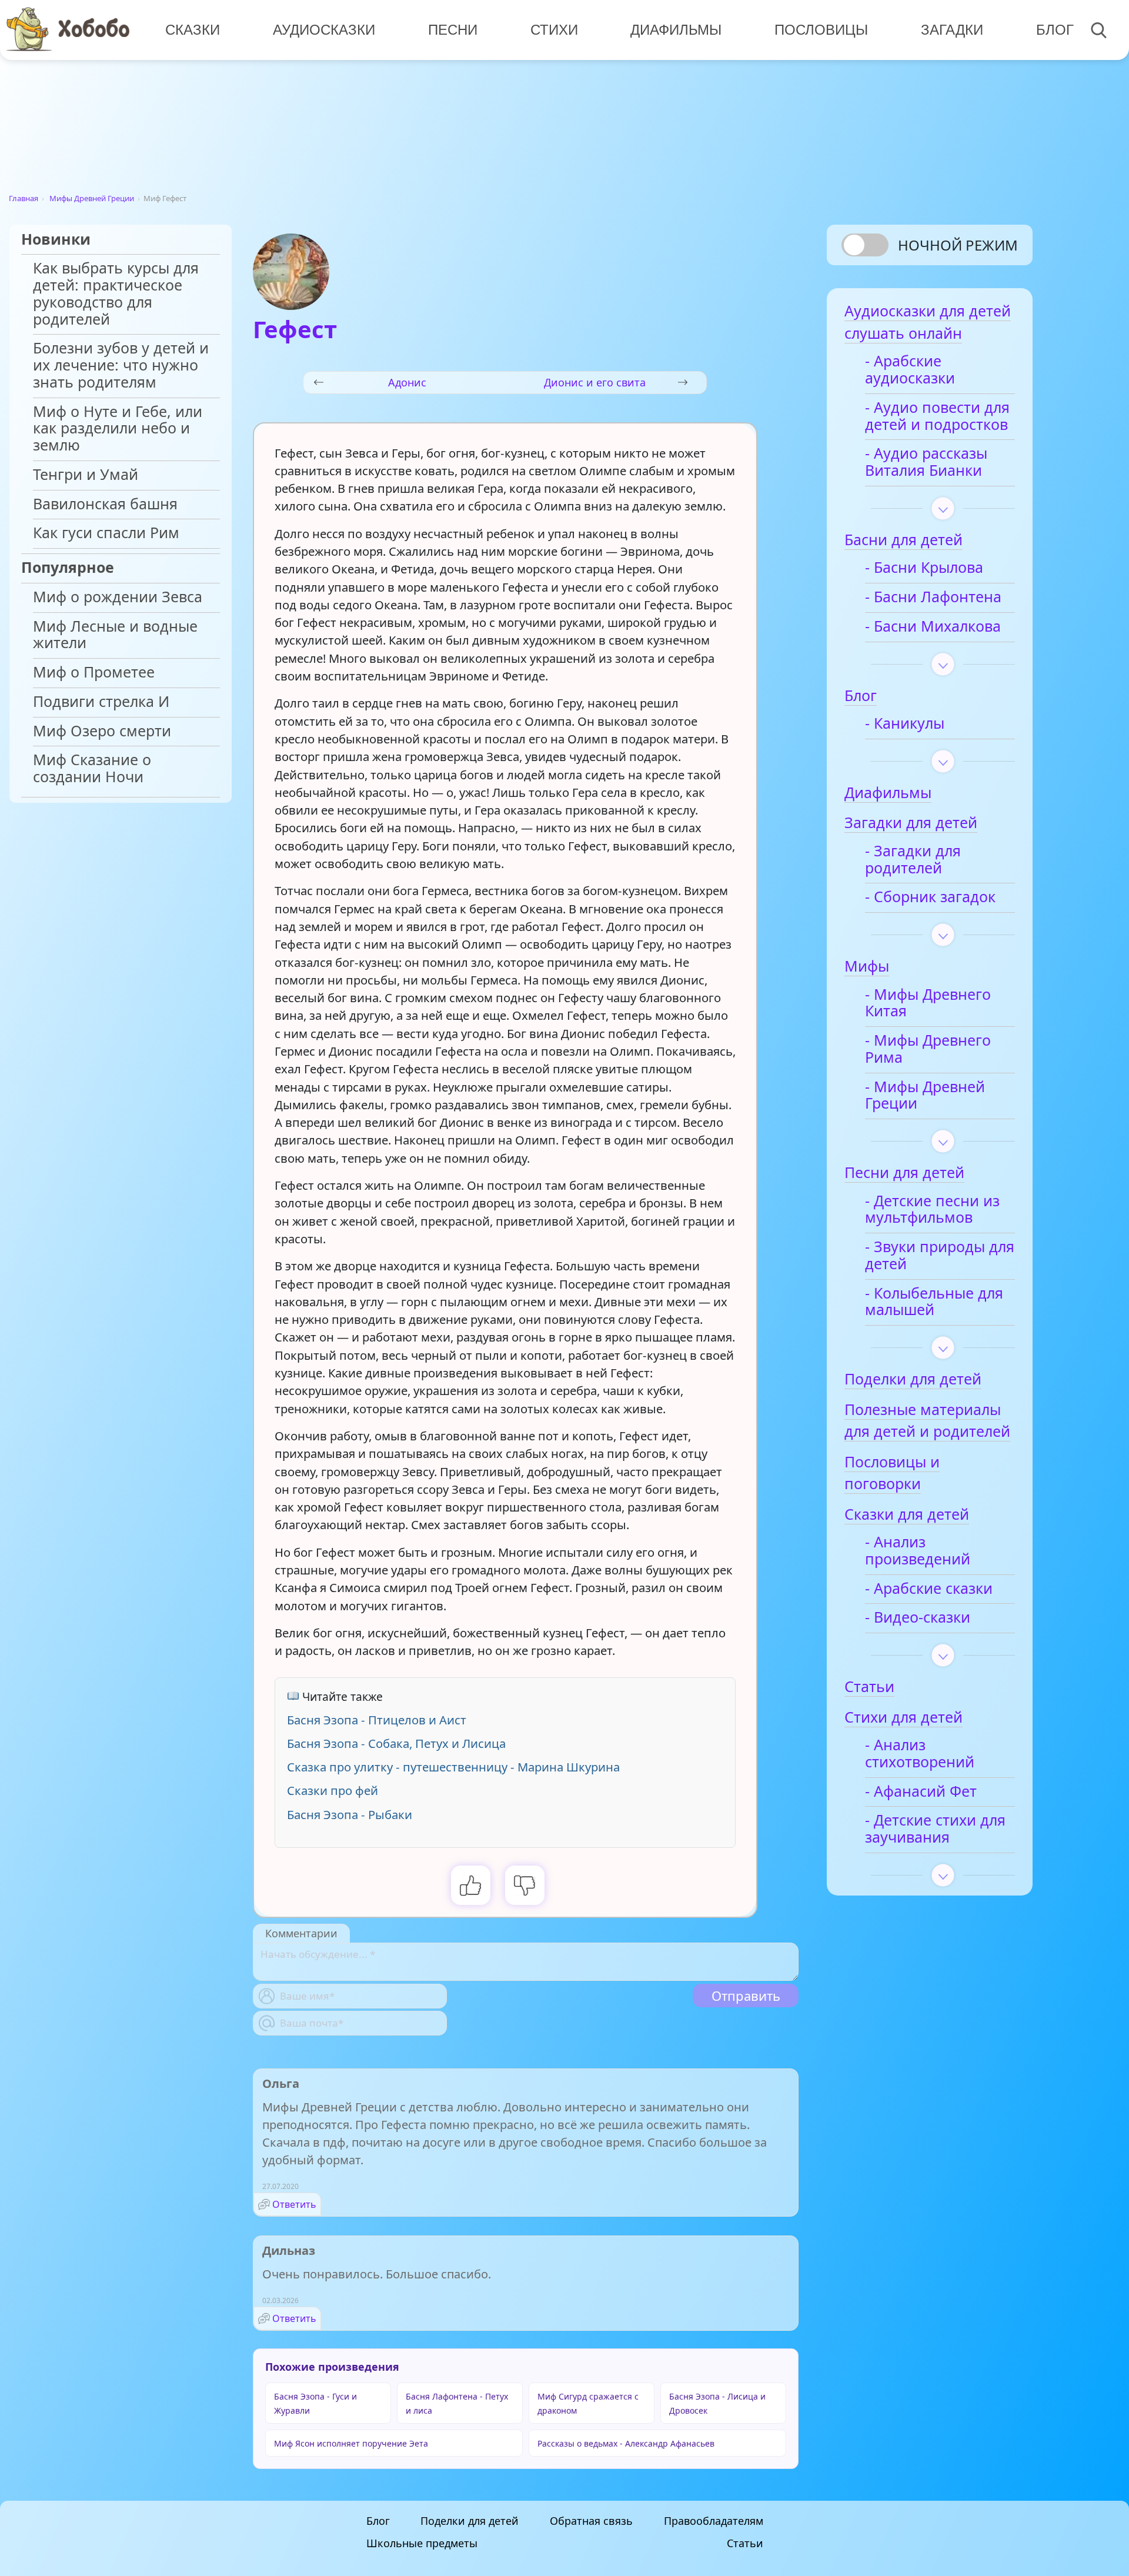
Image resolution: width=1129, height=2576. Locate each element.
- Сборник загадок (930, 897)
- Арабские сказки (929, 1589)
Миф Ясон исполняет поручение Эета (351, 2443)
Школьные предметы (422, 2543)
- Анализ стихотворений (920, 1754)
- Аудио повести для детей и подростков (937, 416)
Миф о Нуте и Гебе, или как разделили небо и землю (118, 429)
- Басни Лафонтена (933, 597)
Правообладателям (714, 2521)
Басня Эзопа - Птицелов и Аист (377, 1720)
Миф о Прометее (94, 673)
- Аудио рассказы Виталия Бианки (926, 462)
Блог (1055, 30)
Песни (453, 30)
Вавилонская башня (105, 504)
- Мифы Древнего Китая (928, 1003)
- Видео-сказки (918, 1618)
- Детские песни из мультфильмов (932, 1210)
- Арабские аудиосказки (910, 370)
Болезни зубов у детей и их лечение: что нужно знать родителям (121, 366)
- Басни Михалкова (933, 627)
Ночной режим (958, 245)
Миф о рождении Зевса (118, 597)
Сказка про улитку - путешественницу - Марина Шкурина (453, 1767)
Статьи (745, 2543)
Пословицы (821, 30)
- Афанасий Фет (921, 1792)
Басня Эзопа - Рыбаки (350, 1814)
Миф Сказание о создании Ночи (92, 769)
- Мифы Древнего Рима (928, 1049)
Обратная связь (591, 2521)
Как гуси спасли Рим (106, 533)
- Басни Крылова (924, 568)
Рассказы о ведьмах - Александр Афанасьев (626, 2443)
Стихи (554, 30)
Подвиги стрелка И (101, 702)
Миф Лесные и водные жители (115, 635)
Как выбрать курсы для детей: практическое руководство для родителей (116, 294)
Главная (24, 198)
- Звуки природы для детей (940, 1256)
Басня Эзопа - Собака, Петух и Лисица (396, 1743)
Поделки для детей (470, 2521)
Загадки (952, 30)
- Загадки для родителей (913, 860)
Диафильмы (676, 30)
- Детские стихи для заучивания (935, 1829)
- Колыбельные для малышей (934, 1302)
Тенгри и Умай (86, 475)
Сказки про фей (333, 1790)
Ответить (294, 2204)
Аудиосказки (324, 30)
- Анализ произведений (918, 1551)
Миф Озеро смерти (102, 731)
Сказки (193, 30)
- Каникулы (905, 724)
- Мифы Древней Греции (925, 1096)
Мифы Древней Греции (92, 198)
